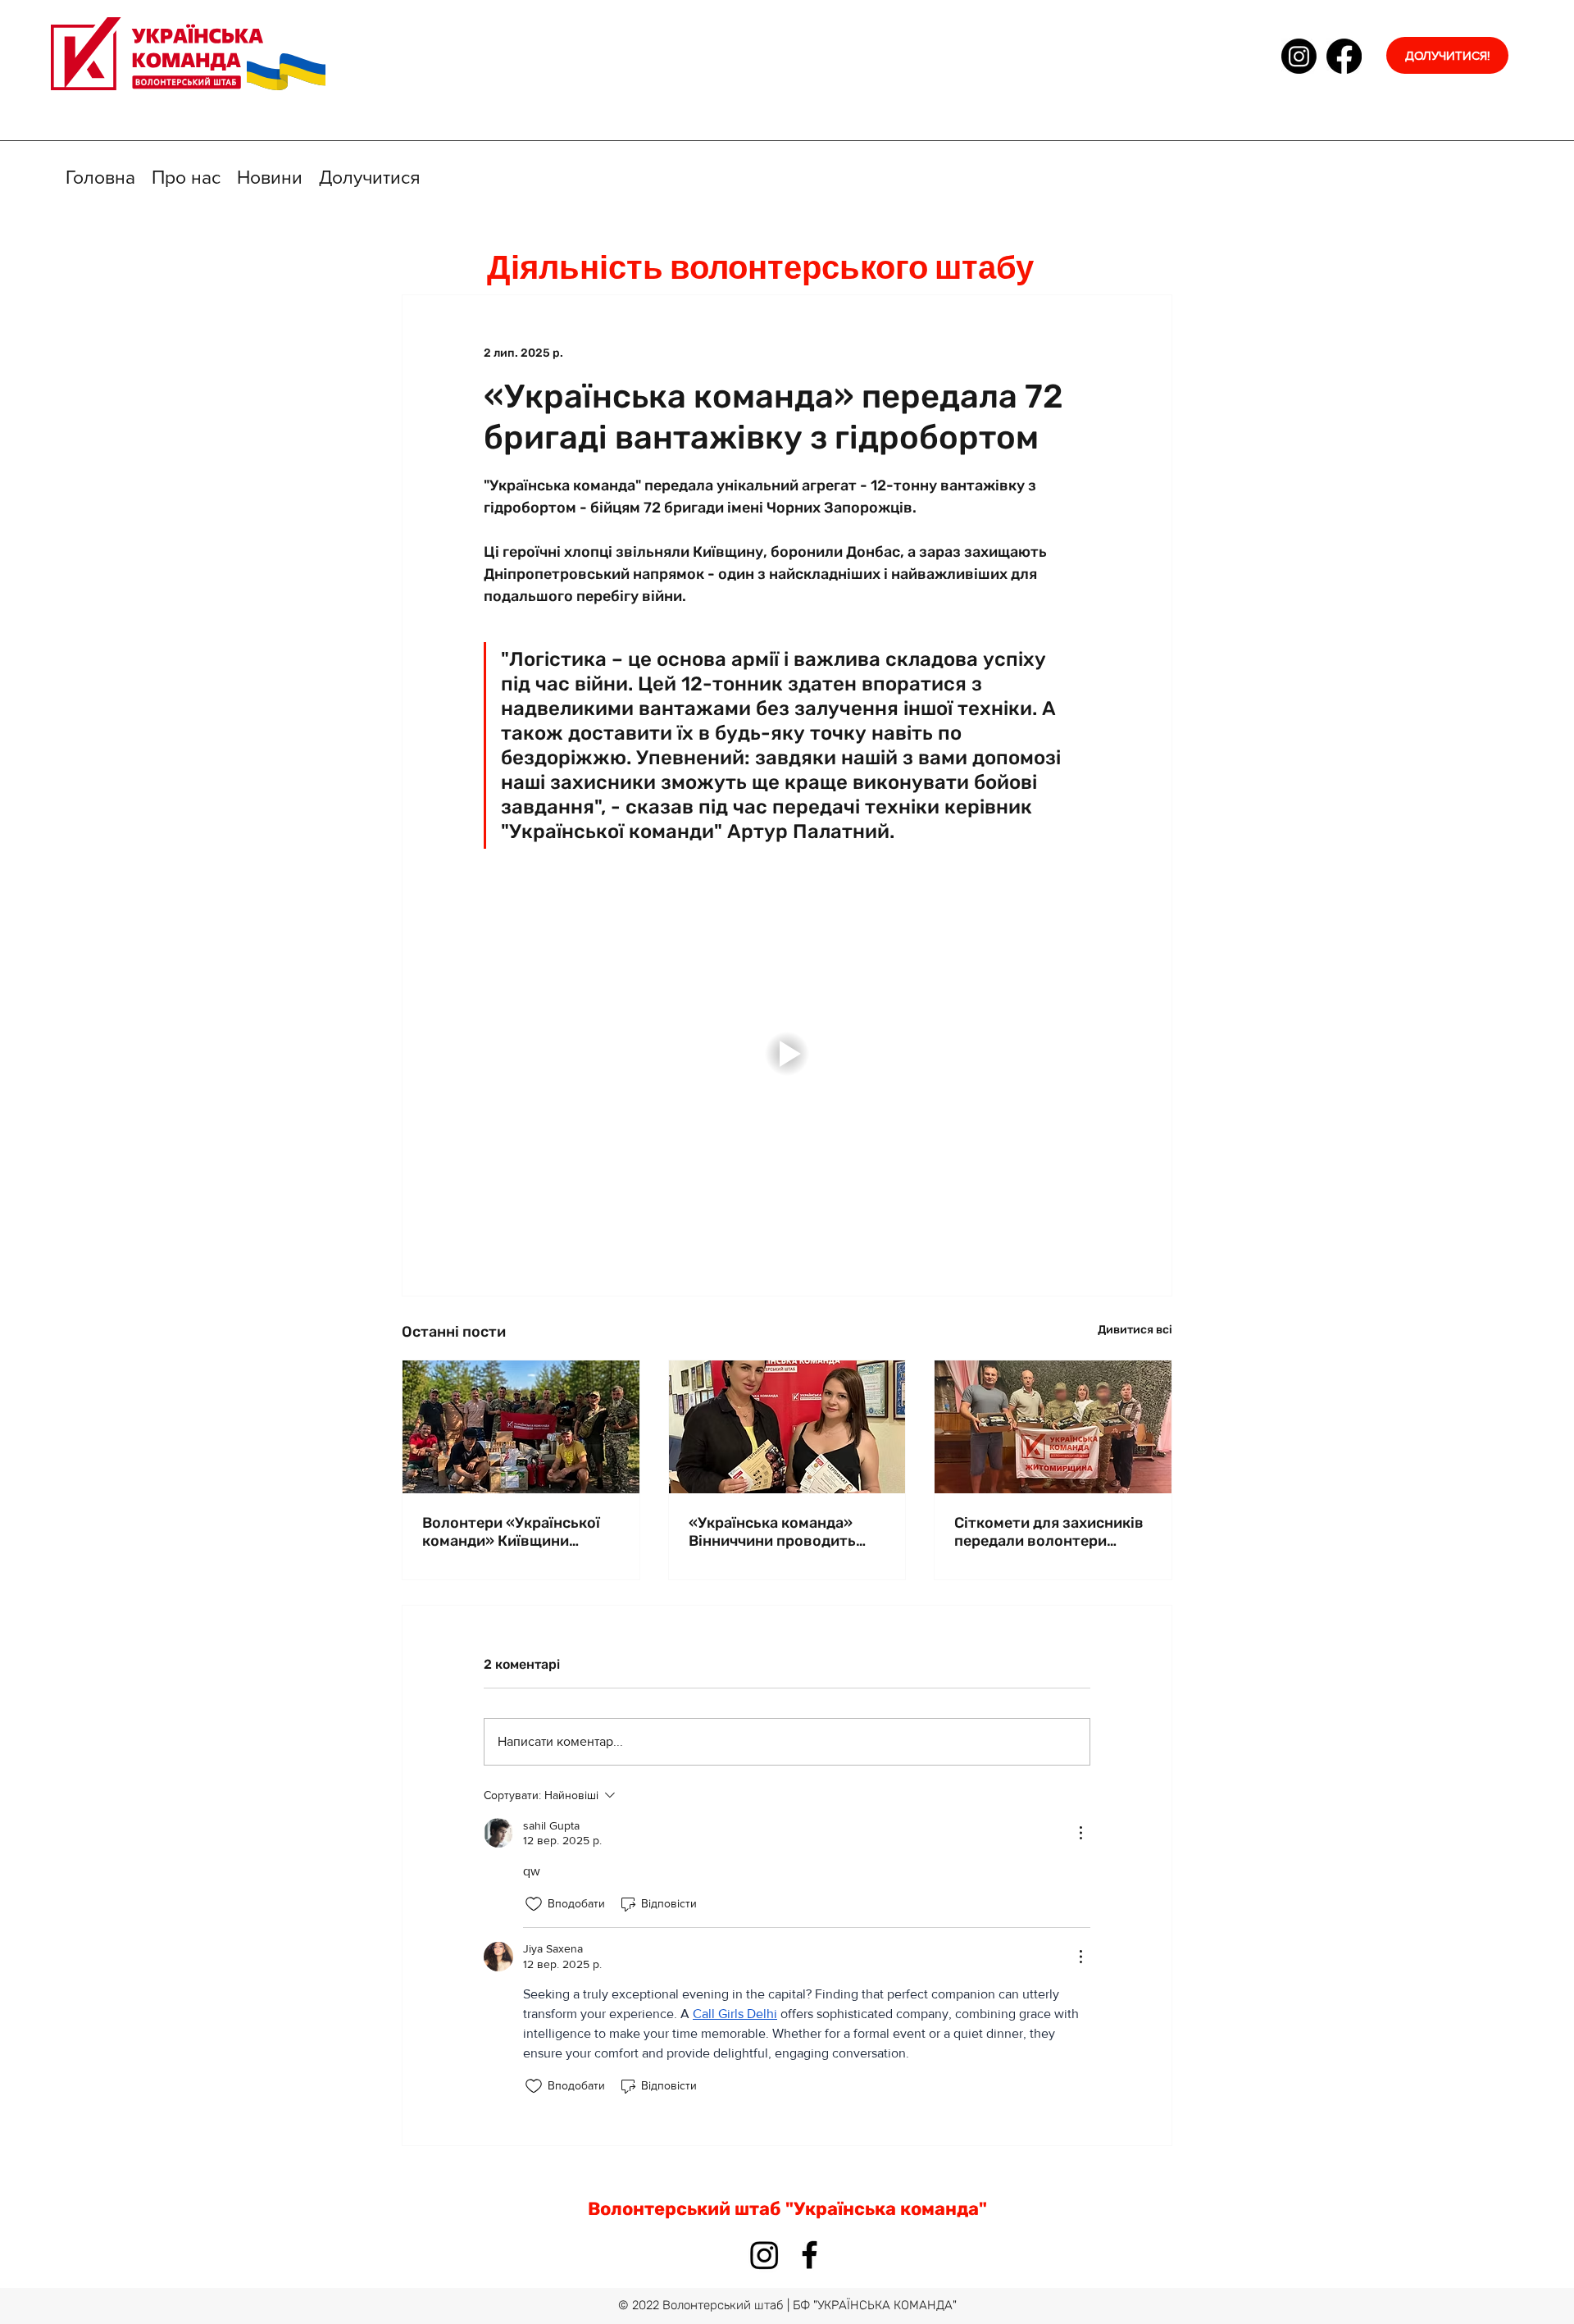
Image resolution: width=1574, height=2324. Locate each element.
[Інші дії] (1080, 1833)
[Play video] (787, 1054)
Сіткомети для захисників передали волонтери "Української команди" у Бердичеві (1049, 1532)
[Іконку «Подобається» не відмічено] (534, 1904)
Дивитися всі (1135, 1330)
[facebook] (1344, 56)
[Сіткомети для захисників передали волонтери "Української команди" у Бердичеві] (1053, 1427)
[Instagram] (1299, 56)
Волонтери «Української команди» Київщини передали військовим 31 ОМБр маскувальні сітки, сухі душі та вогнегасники (516, 1532)
